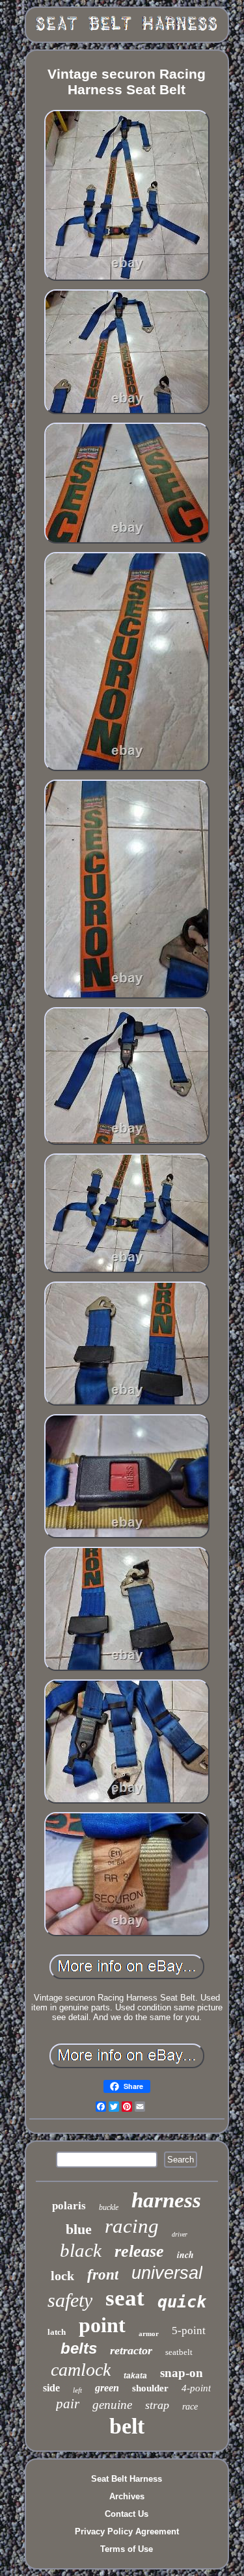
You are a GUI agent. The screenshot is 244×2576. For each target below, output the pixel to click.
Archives (127, 2496)
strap (157, 2405)
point (102, 2325)
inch (185, 2255)
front (103, 2275)
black (81, 2250)
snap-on (182, 2373)
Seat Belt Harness (127, 2479)
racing (132, 2226)
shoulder (150, 2388)
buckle (109, 2207)
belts (79, 2348)
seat (125, 2298)
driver (180, 2234)
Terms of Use (127, 2549)
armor (149, 2333)
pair (68, 2404)
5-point (189, 2331)
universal (167, 2273)
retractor (131, 2350)
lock (62, 2276)
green (107, 2388)
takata (135, 2376)
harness (166, 2200)
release (139, 2251)
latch (57, 2332)
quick (182, 2302)
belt (127, 2426)
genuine (112, 2405)
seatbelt (179, 2352)
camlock (81, 2370)
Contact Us (127, 2514)
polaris (69, 2206)
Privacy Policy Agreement (127, 2531)
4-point (196, 2388)
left (77, 2390)
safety (70, 2300)
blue (79, 2229)
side (51, 2388)
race (190, 2407)
